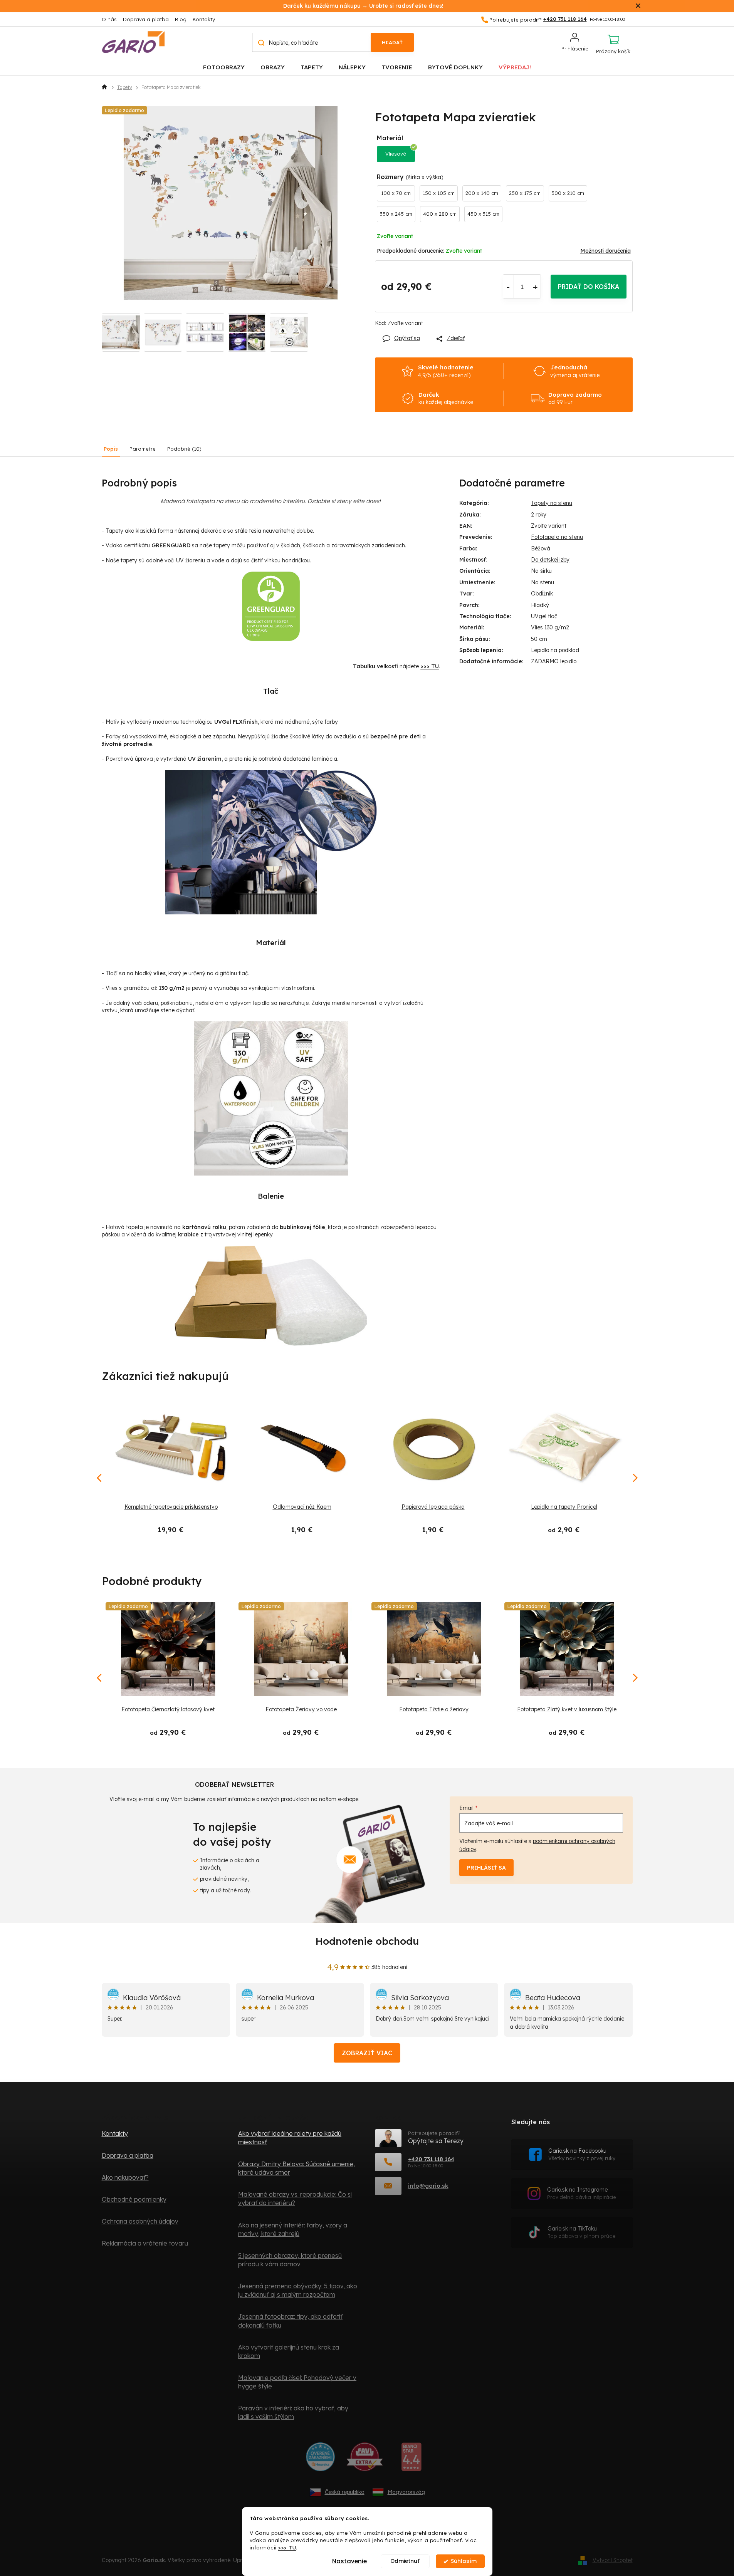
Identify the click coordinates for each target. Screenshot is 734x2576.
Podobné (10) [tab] (184, 449)
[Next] (635, 1678)
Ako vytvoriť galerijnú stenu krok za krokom (289, 2351)
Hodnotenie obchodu (367, 1941)
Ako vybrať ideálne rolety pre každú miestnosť (290, 2138)
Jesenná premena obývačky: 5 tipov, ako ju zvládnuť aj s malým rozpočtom (298, 2290)
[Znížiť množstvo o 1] (508, 287)
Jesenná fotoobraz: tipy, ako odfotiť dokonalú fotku (290, 2321)
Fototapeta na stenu (557, 537)
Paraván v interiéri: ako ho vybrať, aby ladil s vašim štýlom (293, 2412)
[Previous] (100, 1678)
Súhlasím (464, 2561)
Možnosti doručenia (606, 251)
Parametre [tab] (143, 449)
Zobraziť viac (367, 2053)
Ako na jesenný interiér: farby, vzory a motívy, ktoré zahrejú (293, 2229)
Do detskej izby (550, 560)
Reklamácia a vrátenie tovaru (145, 2243)
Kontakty (204, 19)
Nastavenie (349, 2561)
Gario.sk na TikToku (582, 2232)
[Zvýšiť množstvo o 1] (535, 287)
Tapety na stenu (552, 503)
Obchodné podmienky (134, 2199)
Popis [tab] (111, 449)
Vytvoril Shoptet (613, 2560)
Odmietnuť (405, 2561)
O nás (109, 19)
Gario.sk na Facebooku (582, 2154)
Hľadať (392, 42)
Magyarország (406, 2492)
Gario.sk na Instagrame (582, 2193)
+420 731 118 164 (431, 2159)
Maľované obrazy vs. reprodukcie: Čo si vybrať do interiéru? (295, 2199)
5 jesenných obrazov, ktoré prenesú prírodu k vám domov (290, 2260)
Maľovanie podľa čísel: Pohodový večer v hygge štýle (297, 2382)
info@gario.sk (428, 2186)
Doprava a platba (146, 19)
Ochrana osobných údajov (140, 2221)
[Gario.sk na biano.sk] (411, 2460)
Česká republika (345, 2492)
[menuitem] (224, 67)
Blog (181, 19)
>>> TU (287, 2547)
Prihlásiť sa (486, 1868)
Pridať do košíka (589, 287)
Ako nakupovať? (125, 2177)
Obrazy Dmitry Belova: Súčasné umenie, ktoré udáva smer (296, 2168)
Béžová (541, 548)
